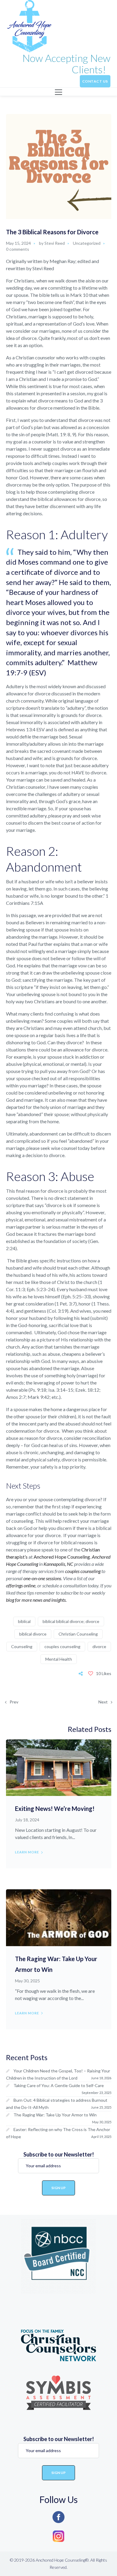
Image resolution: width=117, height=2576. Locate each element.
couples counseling (62, 1646)
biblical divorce (33, 1634)
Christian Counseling (78, 1634)
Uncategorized (87, 243)
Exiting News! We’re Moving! (55, 1808)
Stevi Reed (55, 243)
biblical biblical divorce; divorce (71, 1621)
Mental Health (59, 1659)
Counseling (22, 1646)
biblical (24, 1621)
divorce (99, 1646)
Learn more (27, 1852)
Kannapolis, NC (58, 1564)
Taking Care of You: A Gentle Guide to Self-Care (59, 2085)
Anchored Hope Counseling (62, 1557)
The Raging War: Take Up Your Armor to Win (55, 2115)
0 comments (18, 249)
